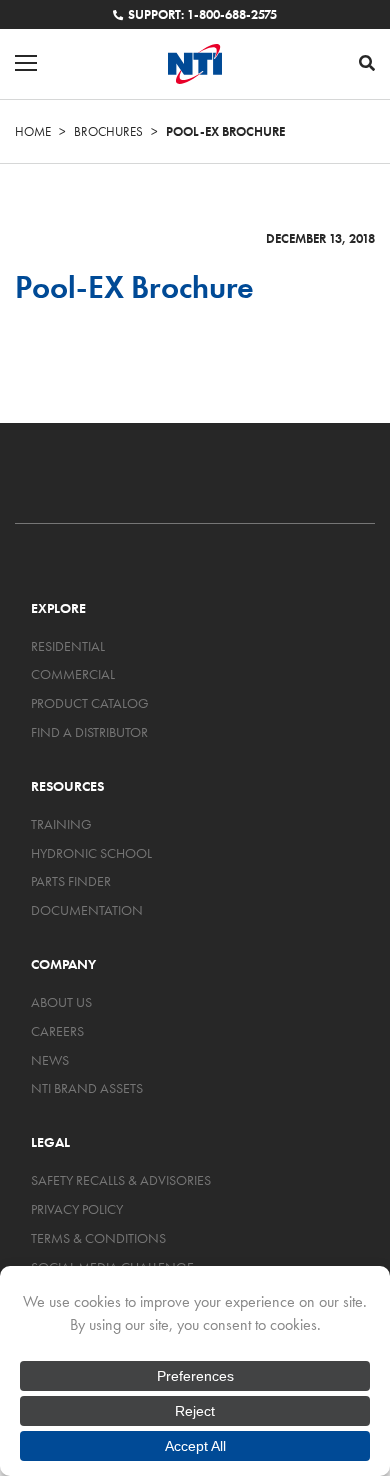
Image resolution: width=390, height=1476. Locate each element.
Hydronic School (91, 853)
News (50, 1060)
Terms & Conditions (98, 1238)
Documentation (87, 910)
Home (33, 131)
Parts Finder (71, 881)
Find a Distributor (89, 732)
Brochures (108, 131)
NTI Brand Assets (87, 1088)
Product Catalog (90, 703)
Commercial (73, 674)
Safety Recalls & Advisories (121, 1180)
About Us (61, 1002)
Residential (68, 646)
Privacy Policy (77, 1209)
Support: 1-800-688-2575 (202, 14)
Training (61, 824)
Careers (57, 1031)
